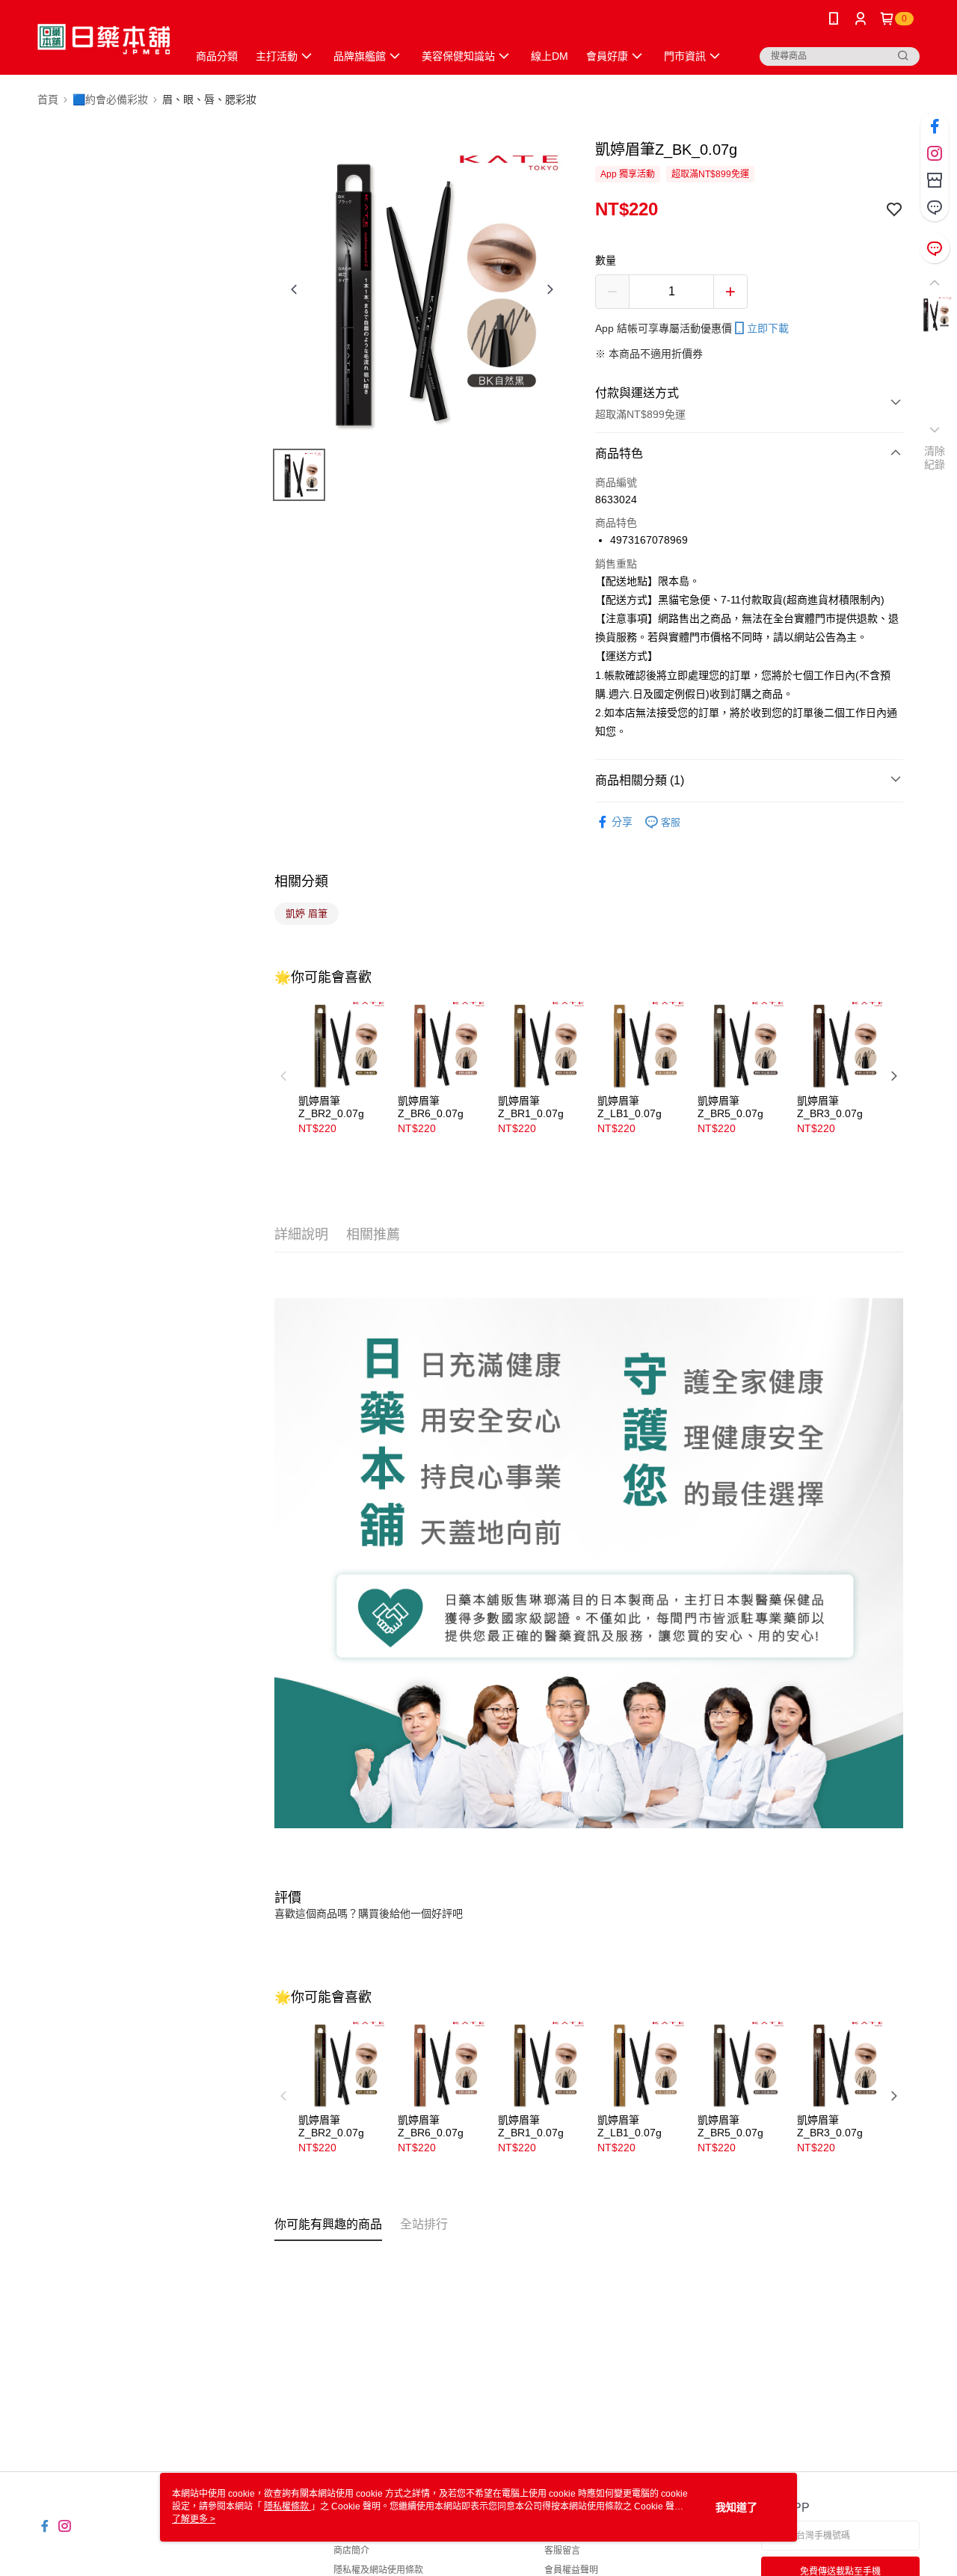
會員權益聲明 (571, 2570)
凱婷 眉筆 (307, 913)
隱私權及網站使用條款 (378, 2570)
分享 (622, 822)
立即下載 (768, 328)
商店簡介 (351, 2551)
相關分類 (301, 882)
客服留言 (562, 2551)
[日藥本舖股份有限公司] (104, 39)
